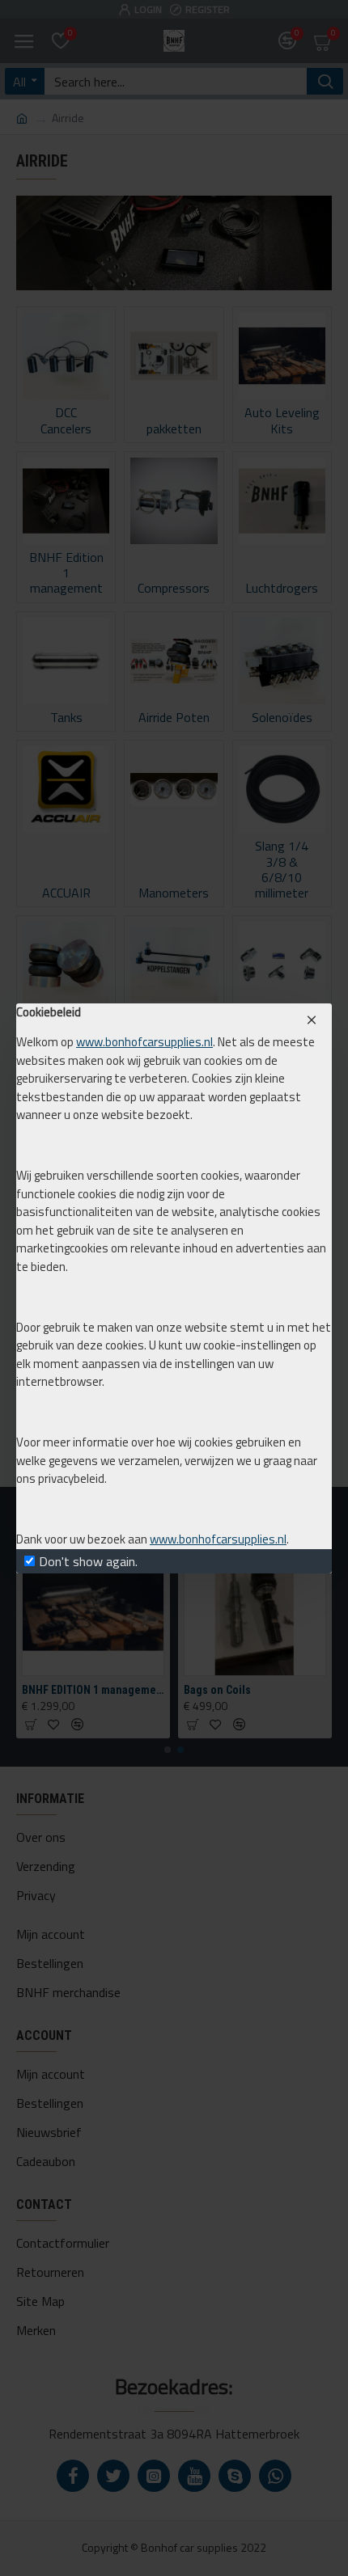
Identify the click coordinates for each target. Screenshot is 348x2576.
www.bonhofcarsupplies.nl (144, 1042)
